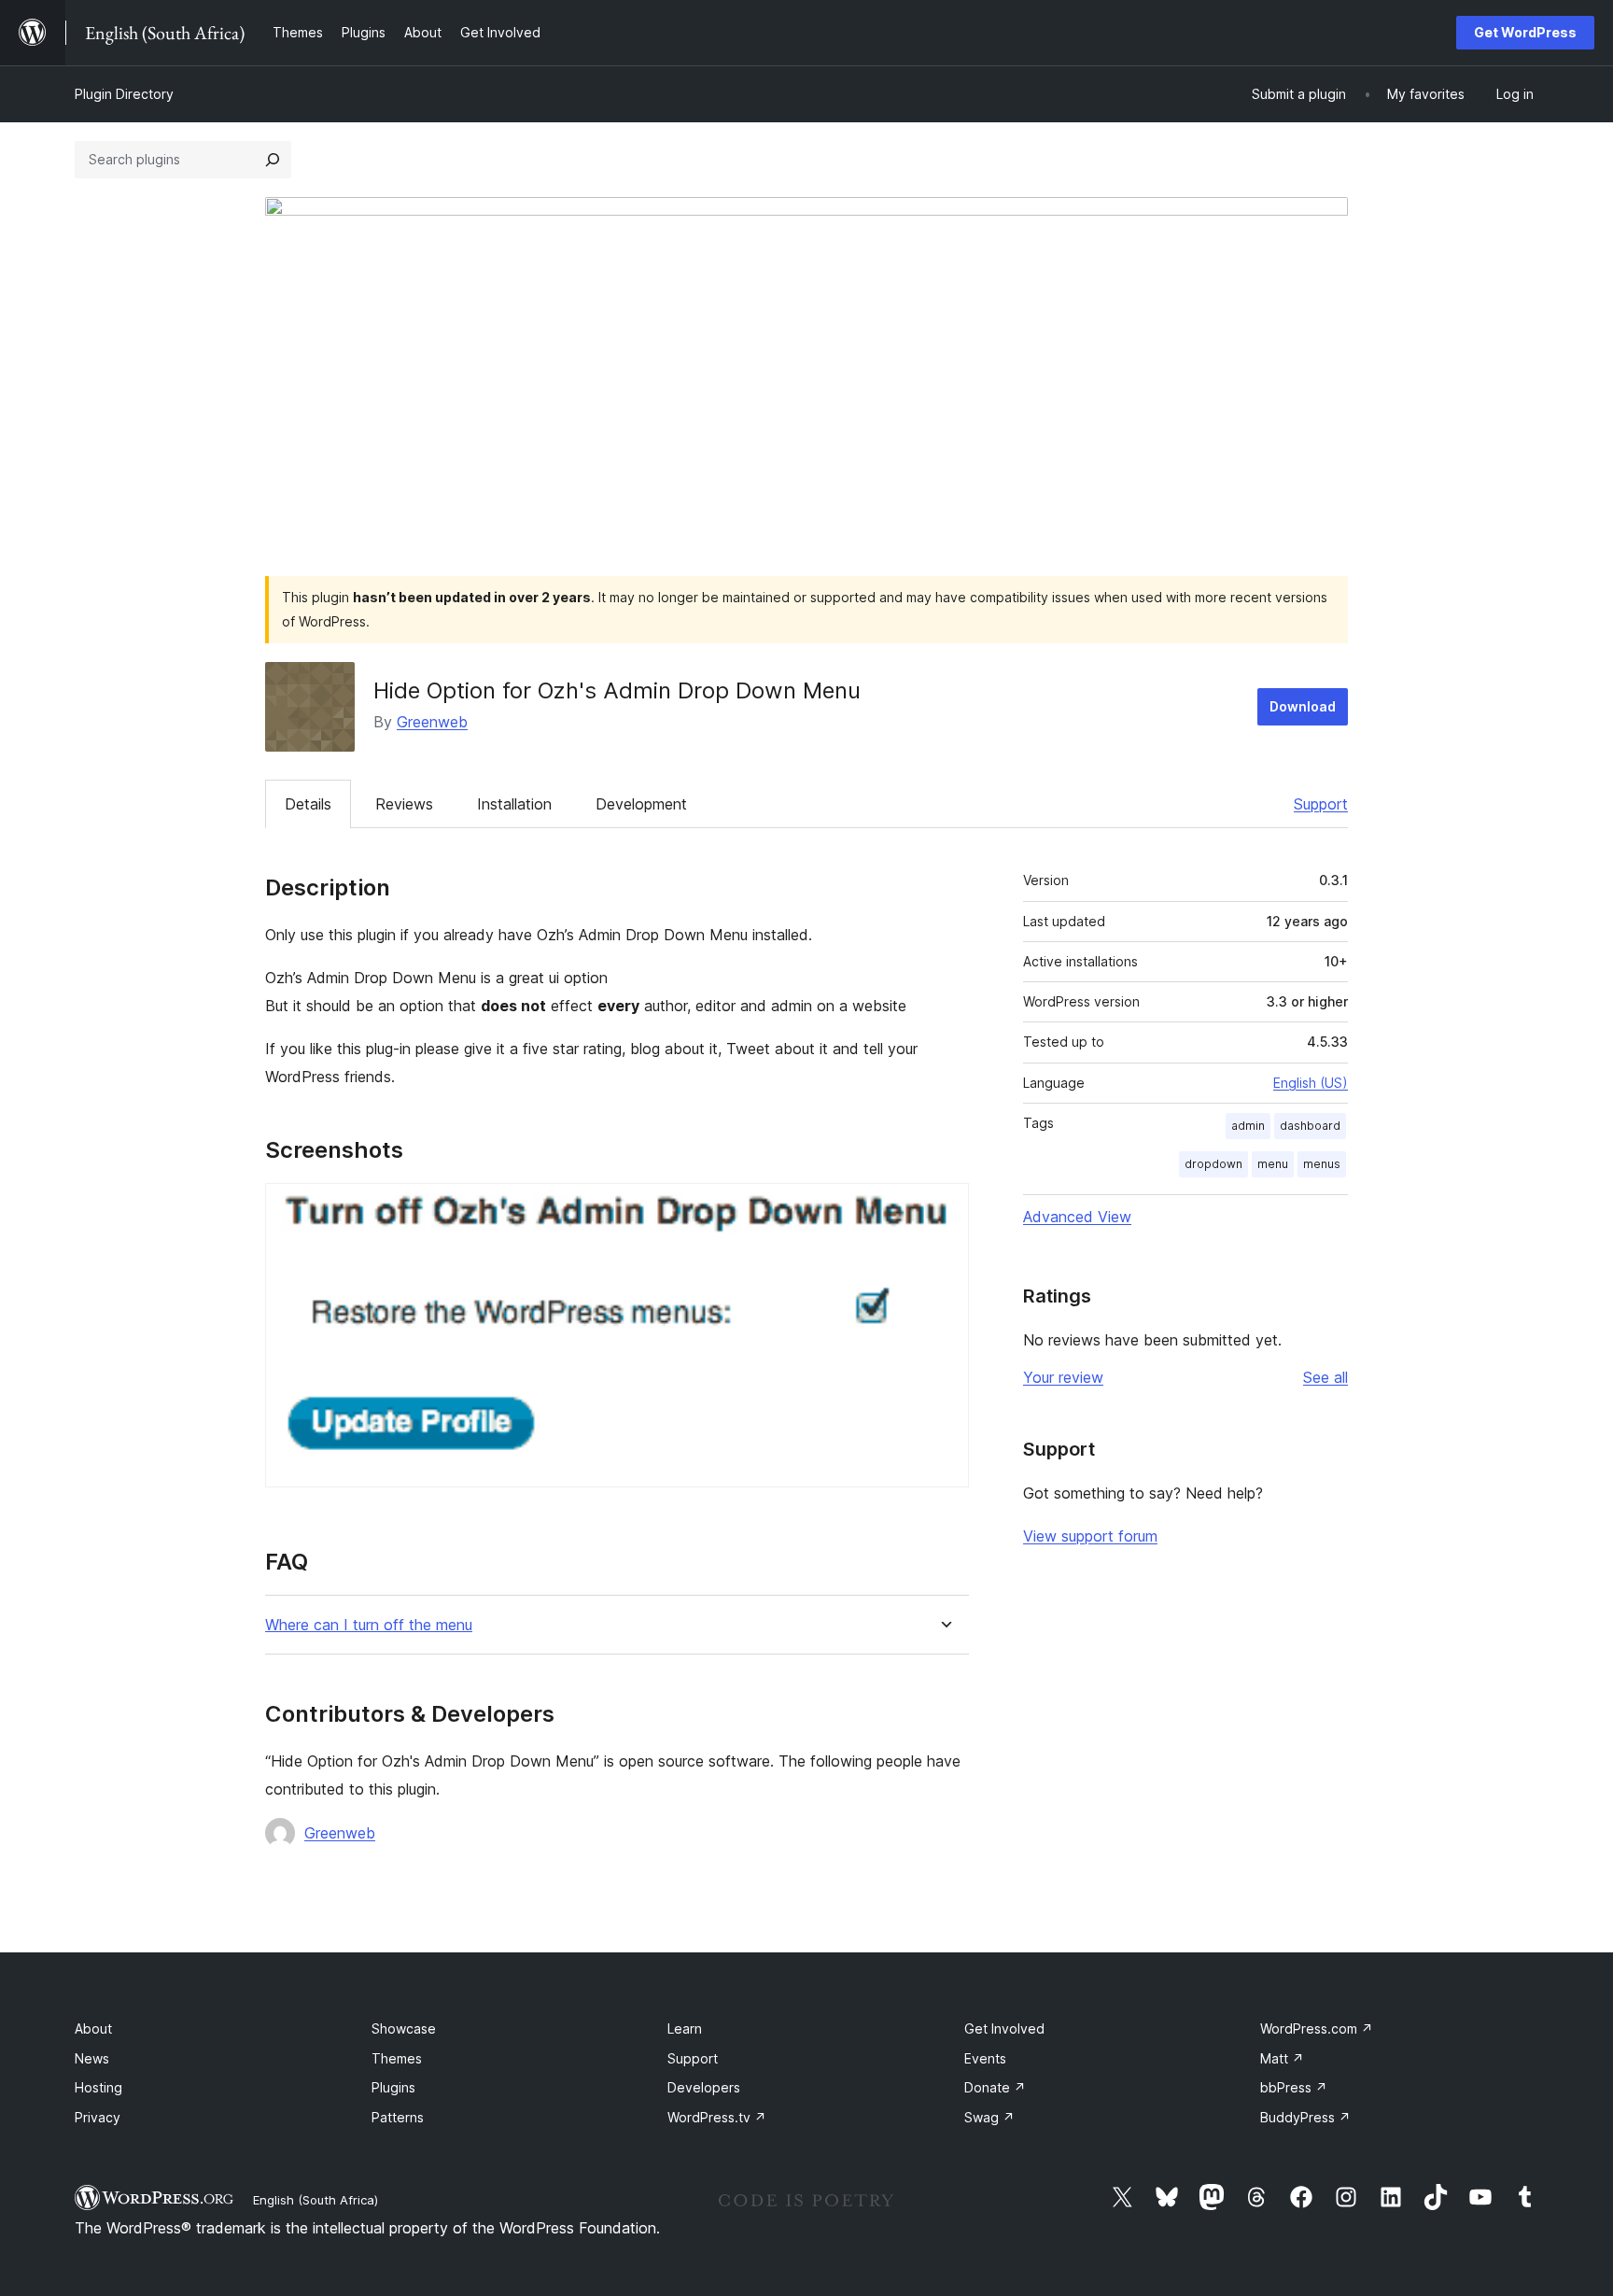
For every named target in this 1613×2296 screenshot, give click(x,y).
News (92, 2058)
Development (641, 804)
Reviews (404, 804)
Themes (397, 2058)
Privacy (98, 2117)
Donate (995, 2087)
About (93, 2028)
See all (1325, 1377)
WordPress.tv (717, 2117)
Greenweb (432, 722)
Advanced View (1077, 1217)
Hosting (98, 2087)
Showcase (404, 2028)
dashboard (1310, 1126)
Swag (989, 2117)
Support (1321, 804)
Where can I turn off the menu (369, 1625)
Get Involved (1004, 2028)
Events (985, 2058)
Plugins (393, 2087)
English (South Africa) (316, 2200)
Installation (514, 804)
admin (1248, 1126)
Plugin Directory (124, 94)
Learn (685, 2028)
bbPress (1294, 2087)
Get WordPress (1525, 32)
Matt (1282, 2058)
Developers (704, 2087)
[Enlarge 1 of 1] (944, 1208)
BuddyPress (1305, 2117)
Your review (1063, 1377)
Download (1303, 706)
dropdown (1213, 1164)
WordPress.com (1317, 2028)
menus (1322, 1164)
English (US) (1311, 1083)
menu (1273, 1164)
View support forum (1090, 1536)
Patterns (398, 2117)
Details (308, 804)
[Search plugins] (273, 160)
